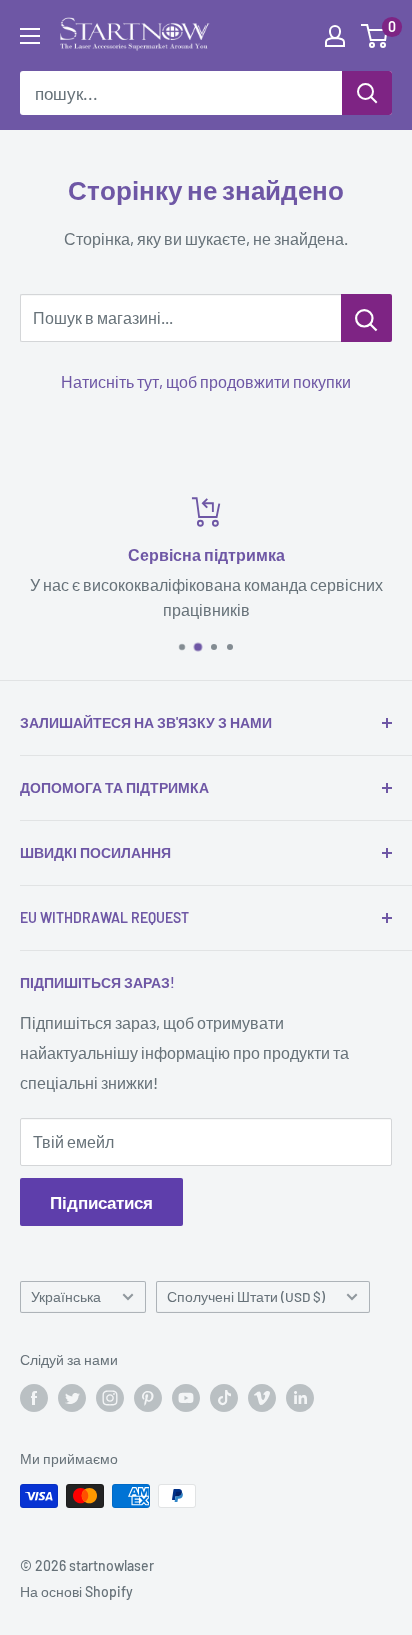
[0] (375, 36)
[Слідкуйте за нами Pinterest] (148, 1398)
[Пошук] (367, 93)
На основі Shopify (76, 1591)
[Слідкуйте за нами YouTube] (186, 1398)
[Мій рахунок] (335, 36)
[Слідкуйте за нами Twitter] (72, 1398)
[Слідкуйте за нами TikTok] (224, 1398)
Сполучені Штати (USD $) (246, 1296)
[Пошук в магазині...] (366, 318)
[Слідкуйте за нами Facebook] (34, 1398)
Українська (66, 1296)
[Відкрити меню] (30, 36)
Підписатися (101, 1202)
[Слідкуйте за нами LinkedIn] (300, 1398)
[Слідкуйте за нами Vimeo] (262, 1398)
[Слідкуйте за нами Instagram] (110, 1398)
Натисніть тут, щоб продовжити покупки (206, 381)
